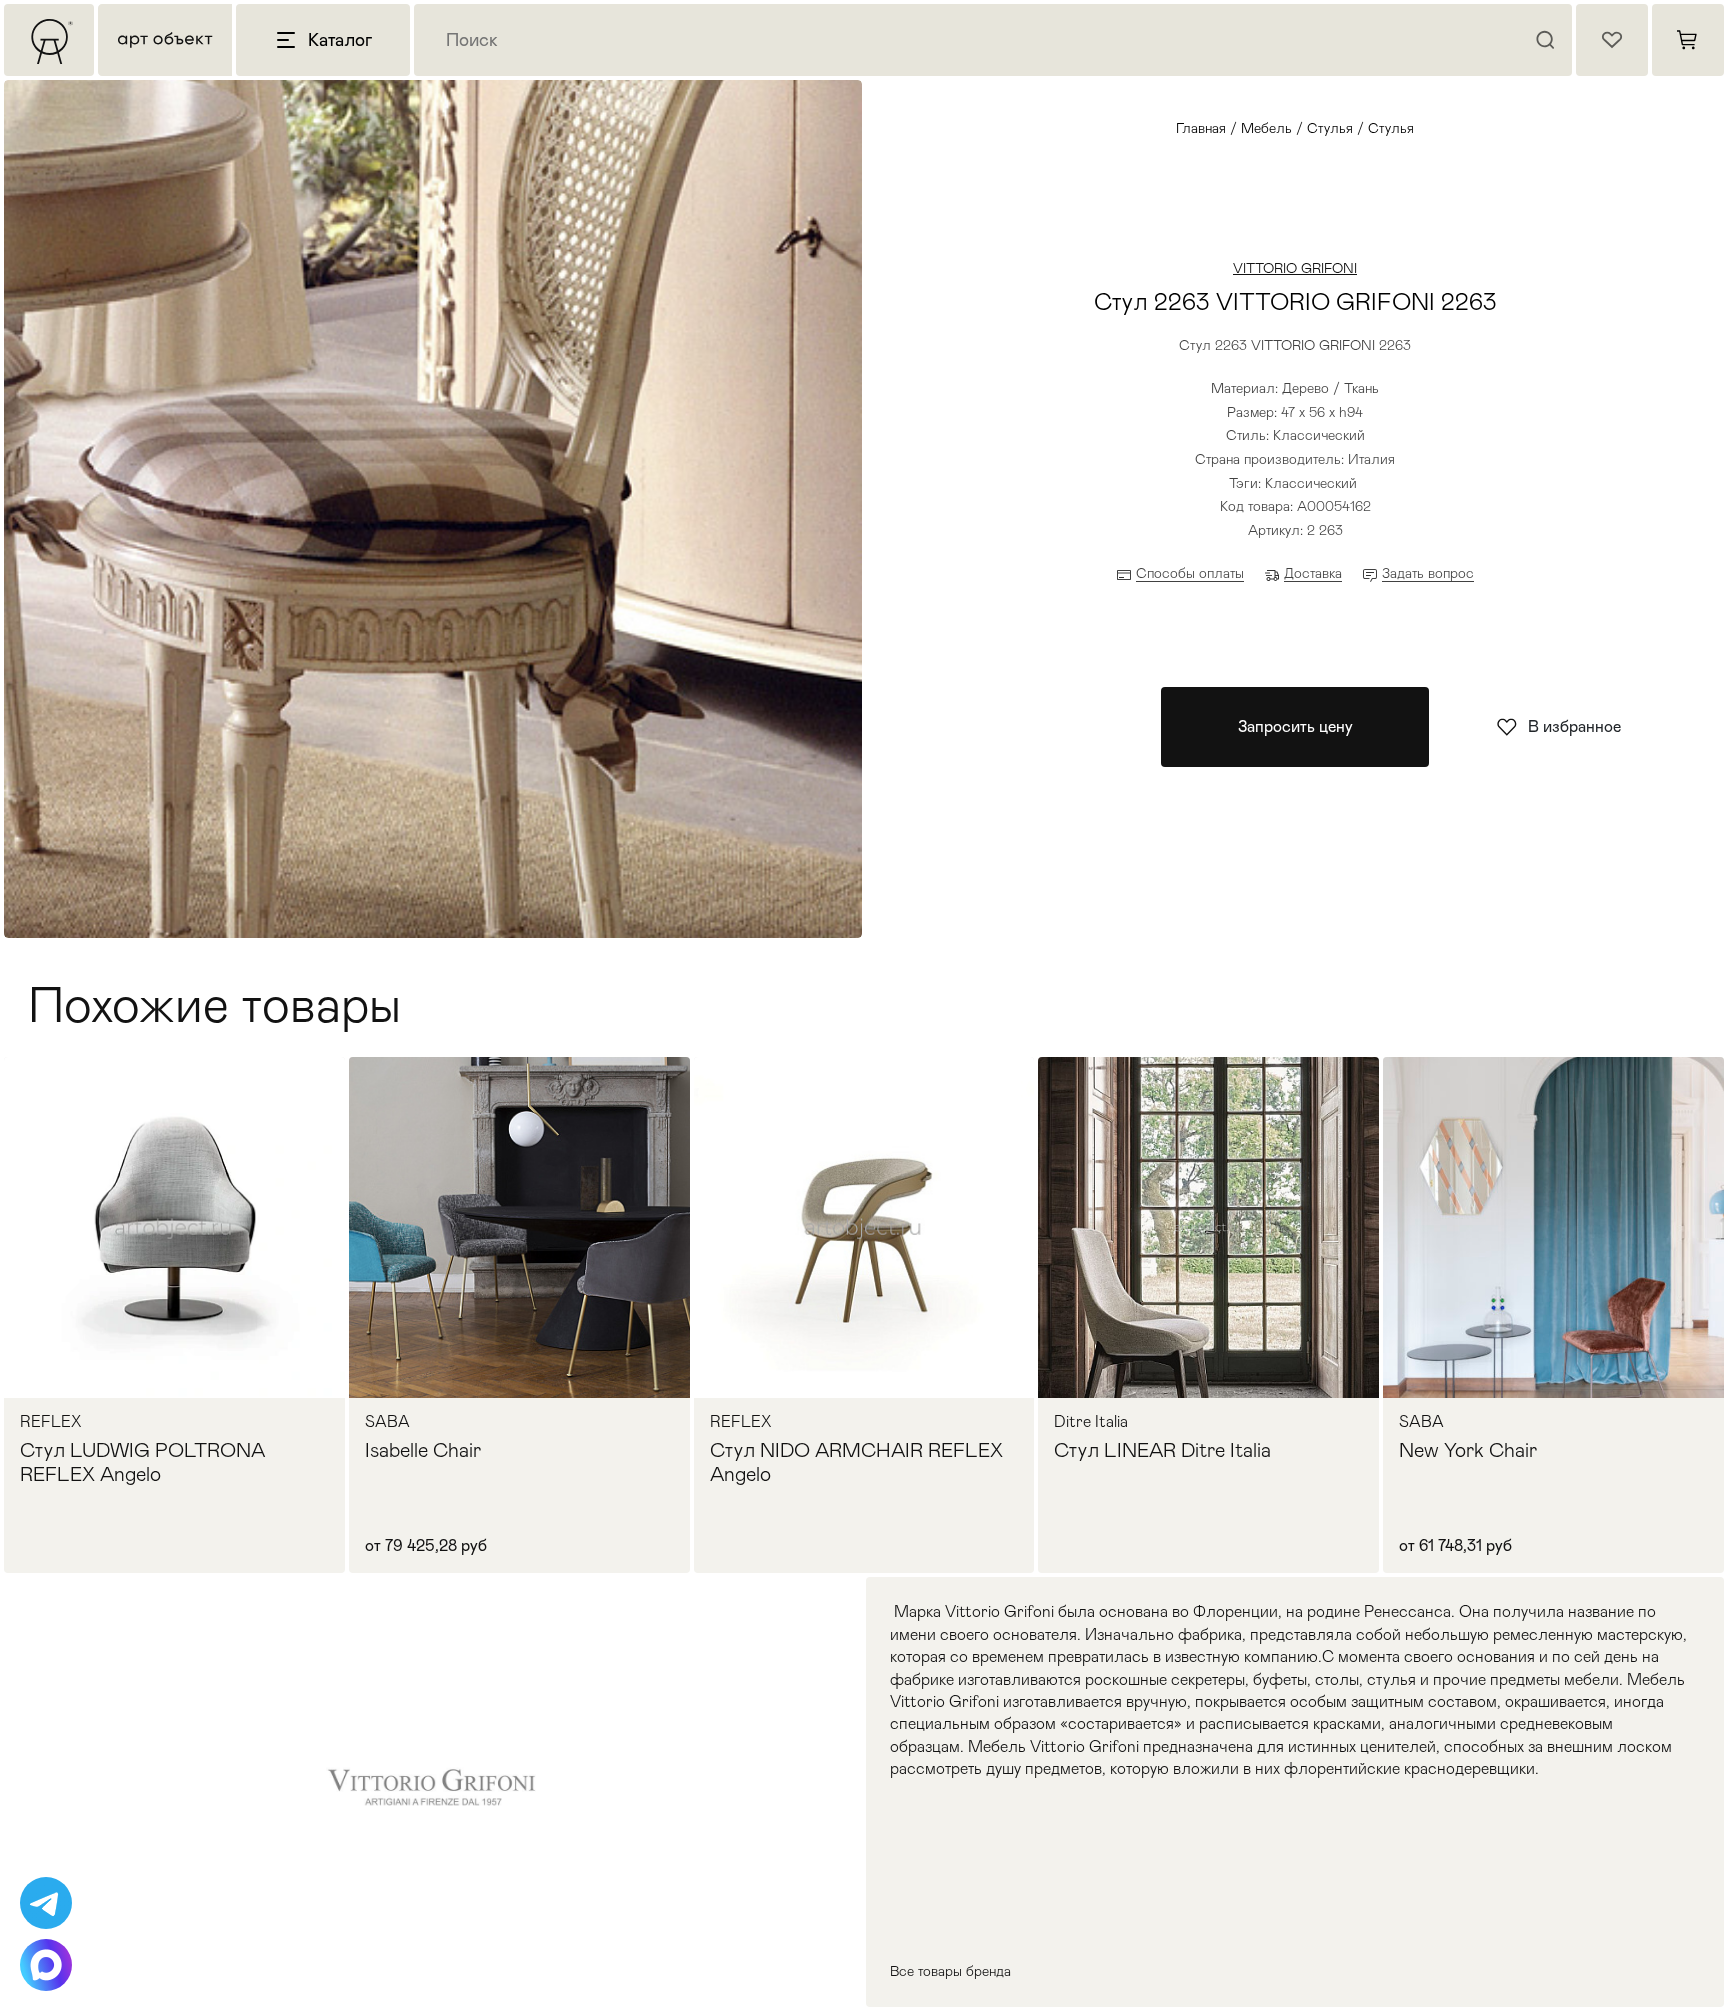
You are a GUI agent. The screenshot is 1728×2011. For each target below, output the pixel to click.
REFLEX (50, 1422)
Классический (1311, 483)
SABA (387, 1422)
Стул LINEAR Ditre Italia (1162, 1450)
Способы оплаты (1190, 573)
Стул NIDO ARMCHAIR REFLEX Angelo (856, 1462)
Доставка (1313, 573)
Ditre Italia (1091, 1422)
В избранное (1574, 726)
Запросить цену (1295, 726)
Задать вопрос (1428, 573)
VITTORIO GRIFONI (1295, 268)
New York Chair (1468, 1450)
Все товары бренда (950, 1971)
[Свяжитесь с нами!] (46, 1903)
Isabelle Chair (423, 1450)
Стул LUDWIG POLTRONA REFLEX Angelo (142, 1462)
